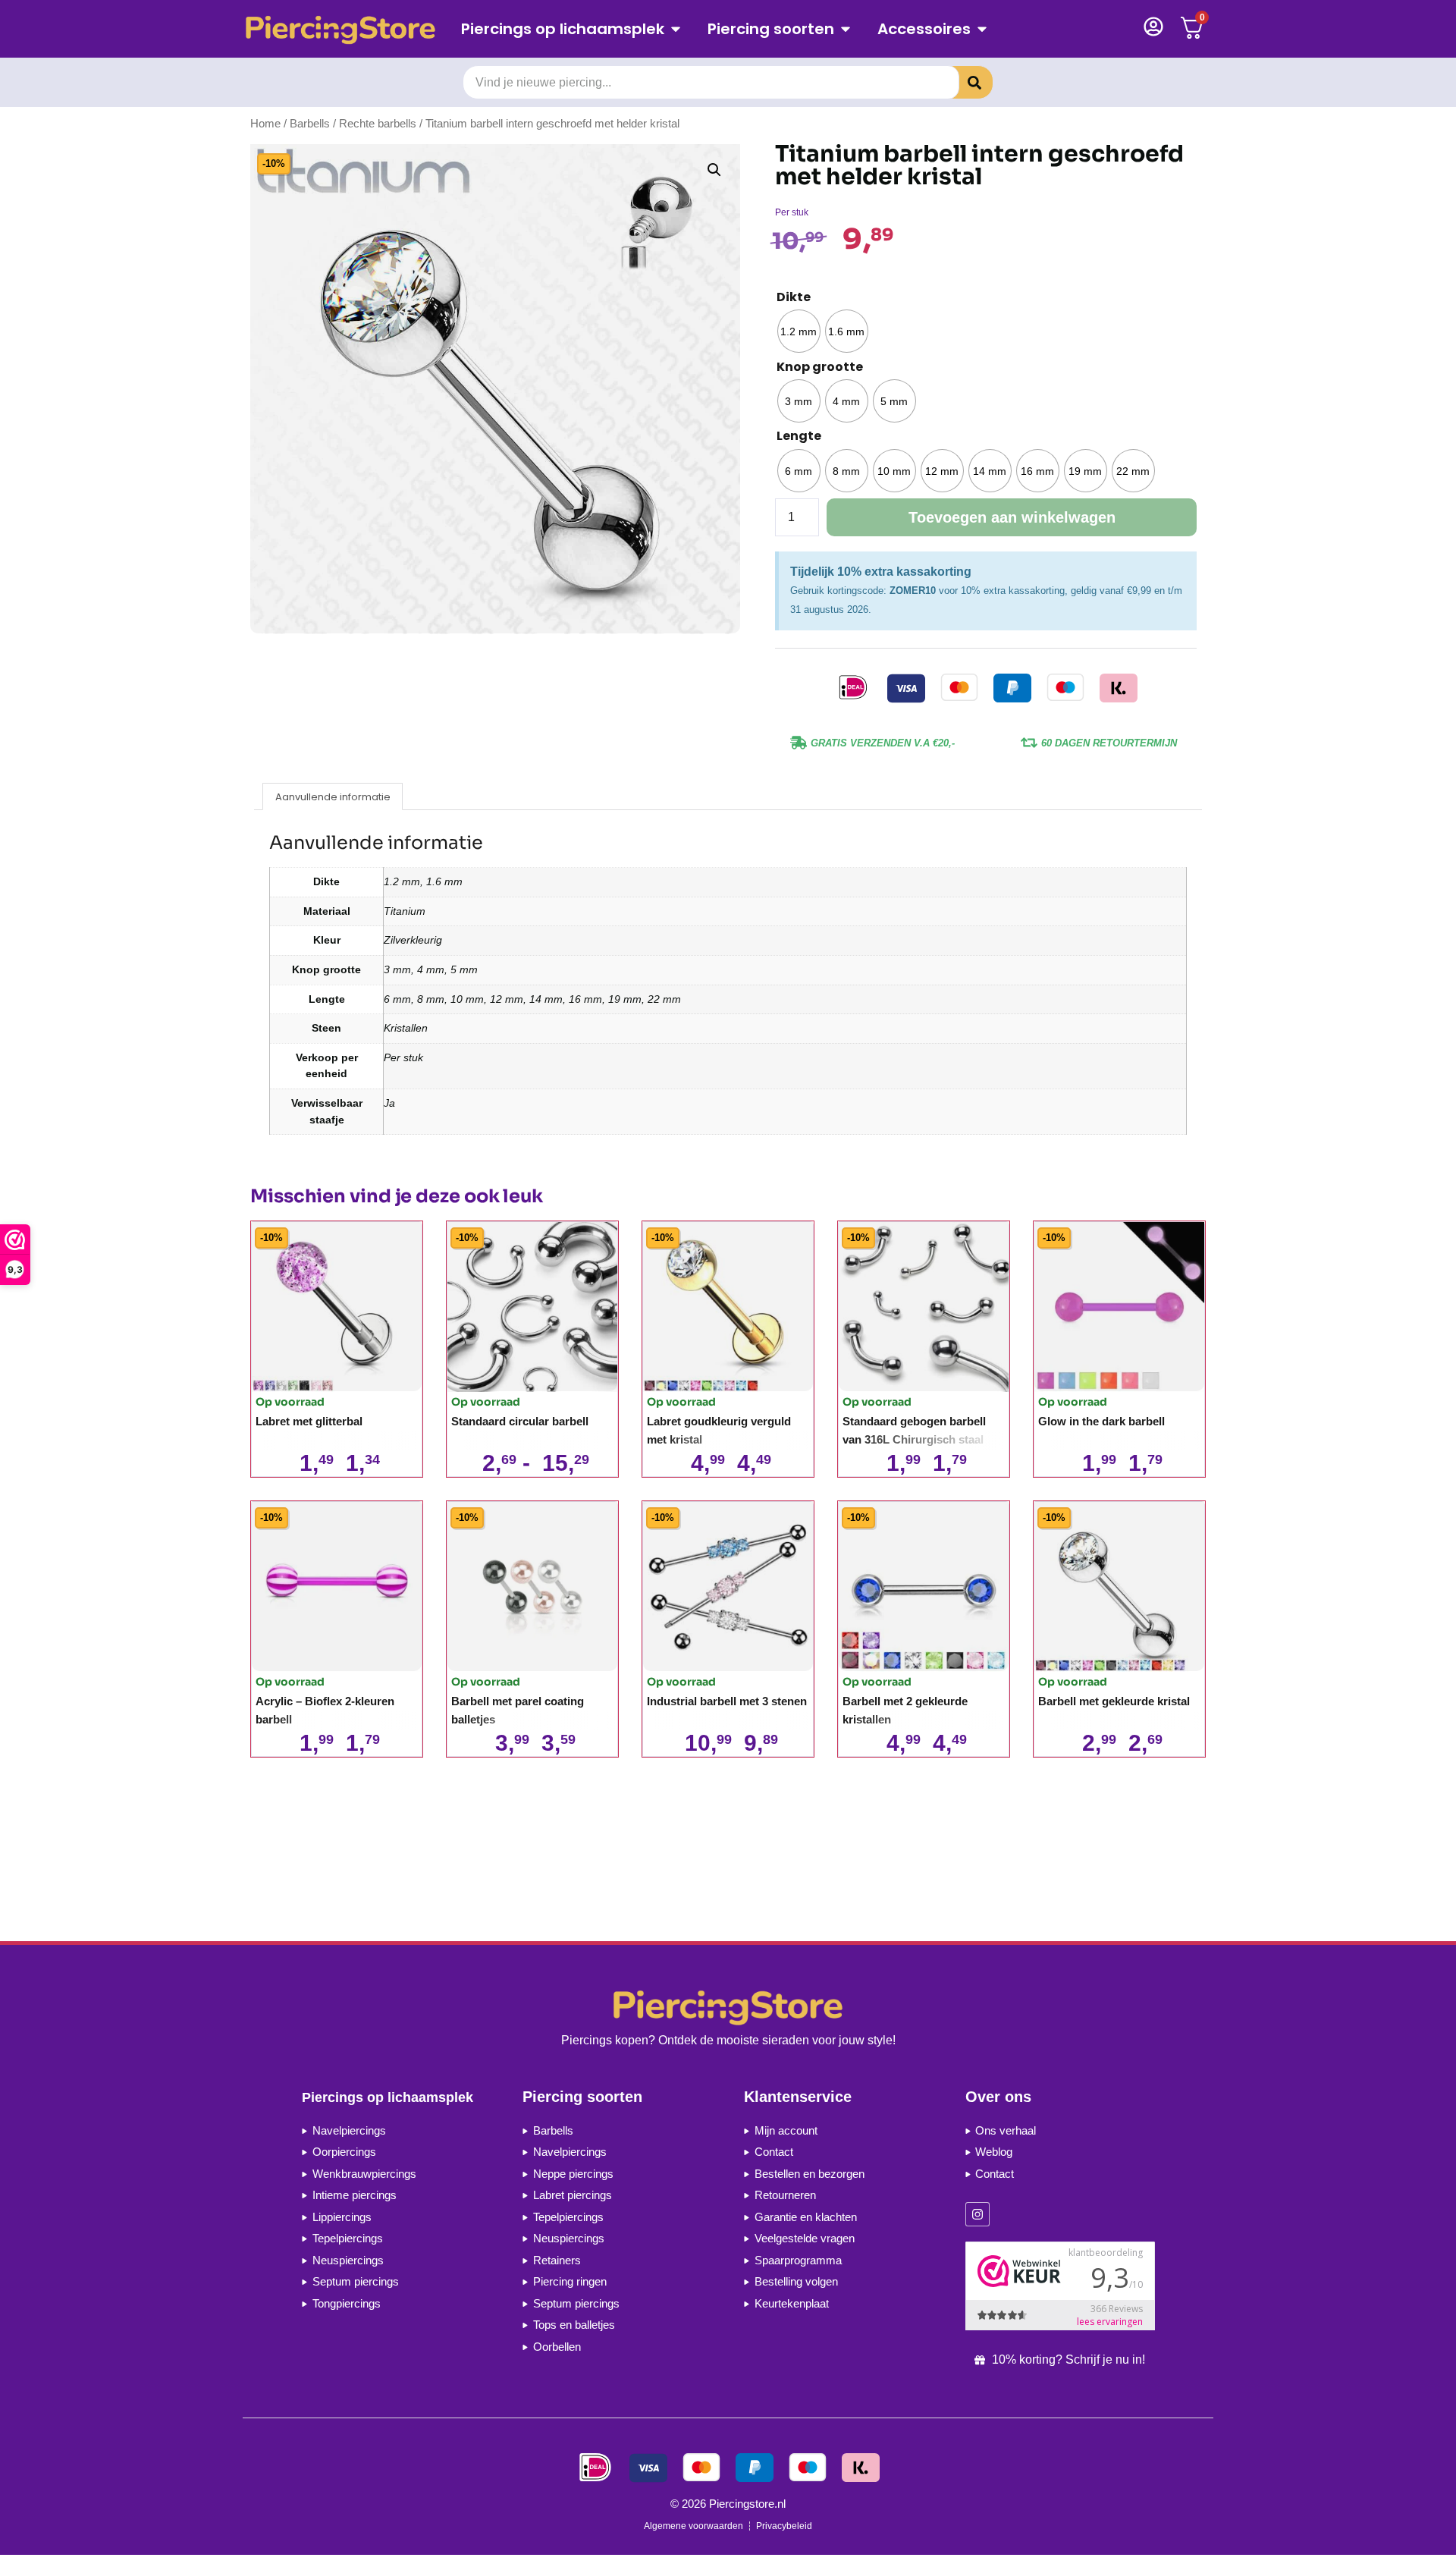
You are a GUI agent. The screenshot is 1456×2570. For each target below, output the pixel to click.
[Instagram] (977, 2214)
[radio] (799, 331)
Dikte (794, 297)
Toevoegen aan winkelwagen (1012, 517)
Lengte (799, 436)
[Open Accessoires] (982, 29)
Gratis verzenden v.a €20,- (883, 743)
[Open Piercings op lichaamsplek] (676, 29)
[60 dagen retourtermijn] (1029, 743)
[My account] (1153, 27)
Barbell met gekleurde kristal (1114, 1701)
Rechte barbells (378, 124)
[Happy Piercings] (346, 29)
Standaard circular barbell (520, 1421)
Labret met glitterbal (309, 1421)
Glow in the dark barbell (1101, 1421)
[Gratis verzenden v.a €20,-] (799, 743)
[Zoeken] (963, 82)
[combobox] (711, 82)
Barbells (310, 124)
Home (265, 124)
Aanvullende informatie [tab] (333, 797)
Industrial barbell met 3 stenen (727, 1701)
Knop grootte (820, 367)
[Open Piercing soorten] (846, 29)
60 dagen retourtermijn (1109, 743)
